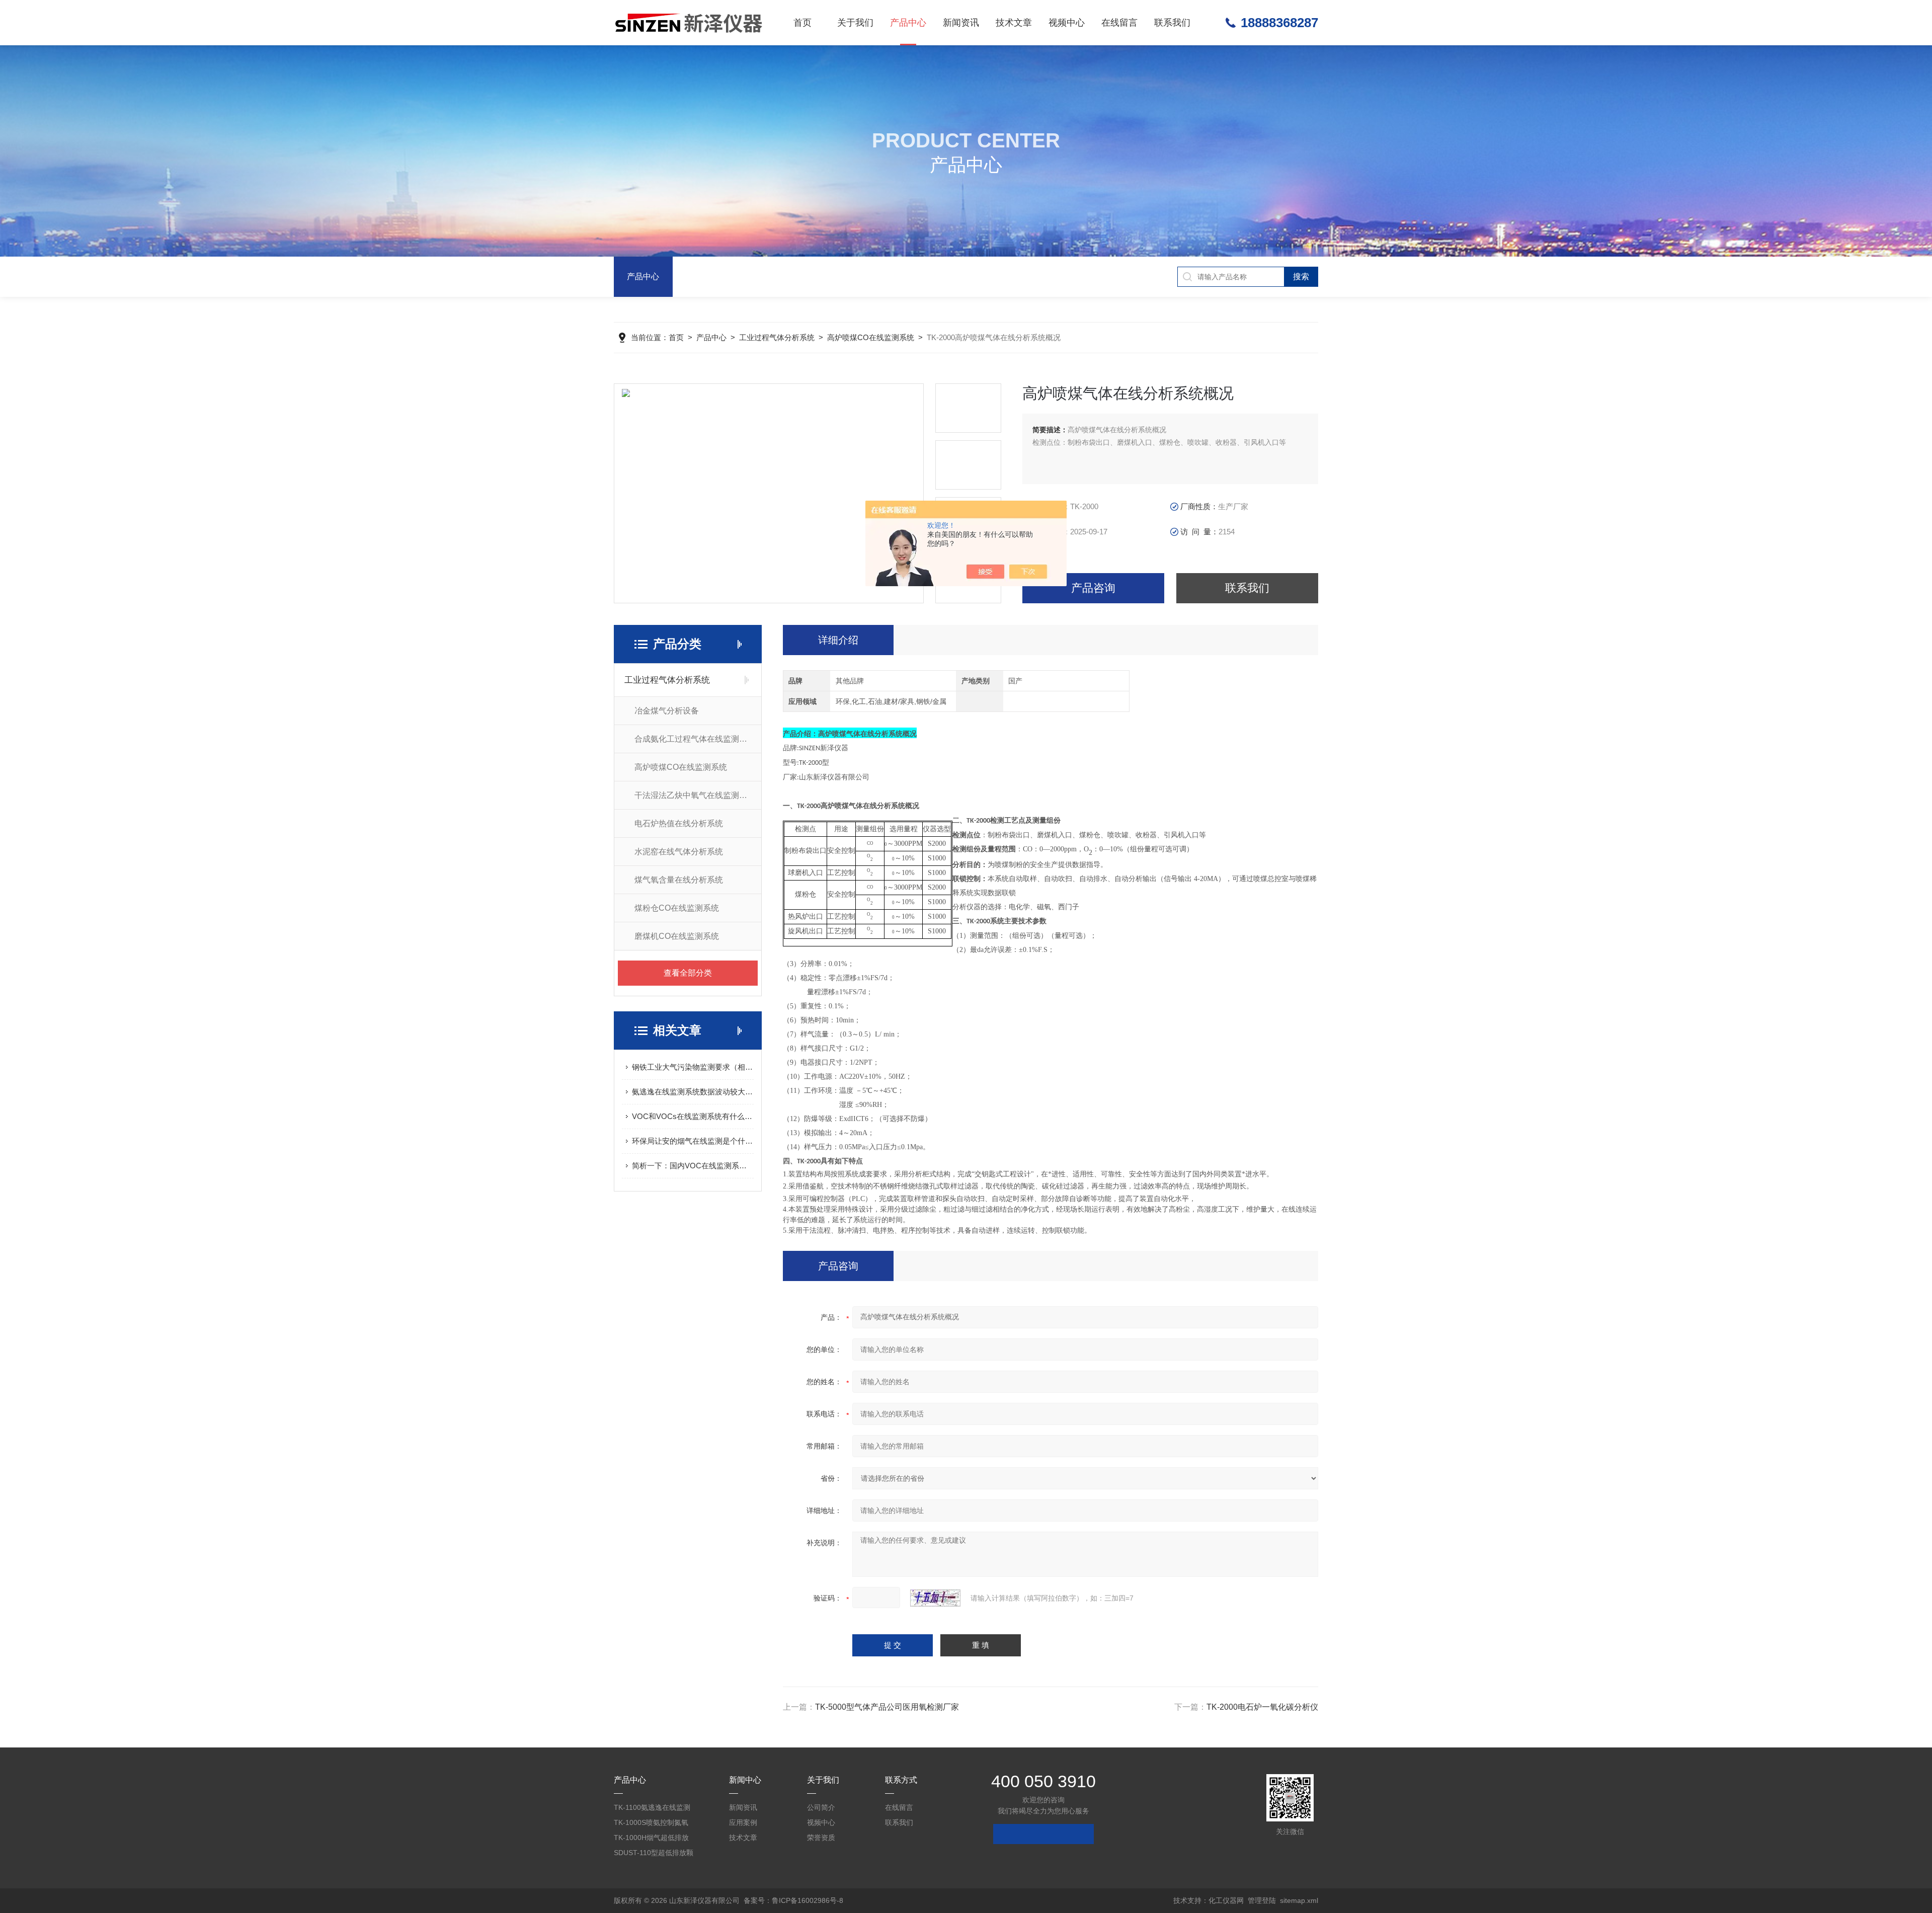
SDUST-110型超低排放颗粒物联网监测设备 (654, 1854)
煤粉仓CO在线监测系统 (677, 908)
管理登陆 (1262, 1900)
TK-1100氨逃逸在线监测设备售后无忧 (652, 1809)
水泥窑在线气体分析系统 (679, 852)
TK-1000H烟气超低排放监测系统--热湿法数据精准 (652, 1839)
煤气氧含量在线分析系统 (679, 880)
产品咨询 (1093, 588)
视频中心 (1067, 23)
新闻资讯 (961, 23)
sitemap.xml (1299, 1900)
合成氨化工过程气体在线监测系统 (695, 739)
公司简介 (821, 1807)
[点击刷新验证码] (935, 1598)
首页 (802, 23)
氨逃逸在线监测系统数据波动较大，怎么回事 (693, 1092)
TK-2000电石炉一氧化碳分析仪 (1262, 1707)
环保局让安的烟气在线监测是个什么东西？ (693, 1141)
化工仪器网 (1226, 1900)
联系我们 (1172, 23)
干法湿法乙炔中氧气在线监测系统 (695, 795)
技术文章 (1014, 23)
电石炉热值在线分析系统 (679, 823)
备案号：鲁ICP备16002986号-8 (793, 1900)
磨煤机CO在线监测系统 (677, 936)
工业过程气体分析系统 (777, 337)
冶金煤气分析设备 (667, 711)
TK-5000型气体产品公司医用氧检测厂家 (887, 1707)
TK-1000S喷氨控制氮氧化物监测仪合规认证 (651, 1824)
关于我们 (855, 23)
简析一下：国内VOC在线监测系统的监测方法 (693, 1166)
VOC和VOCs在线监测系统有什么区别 (693, 1116)
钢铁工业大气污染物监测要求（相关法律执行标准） (693, 1067)
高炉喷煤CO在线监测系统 (871, 337)
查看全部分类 (688, 973)
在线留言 (1119, 23)
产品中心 (908, 23)
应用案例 (743, 1822)
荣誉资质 (821, 1838)
